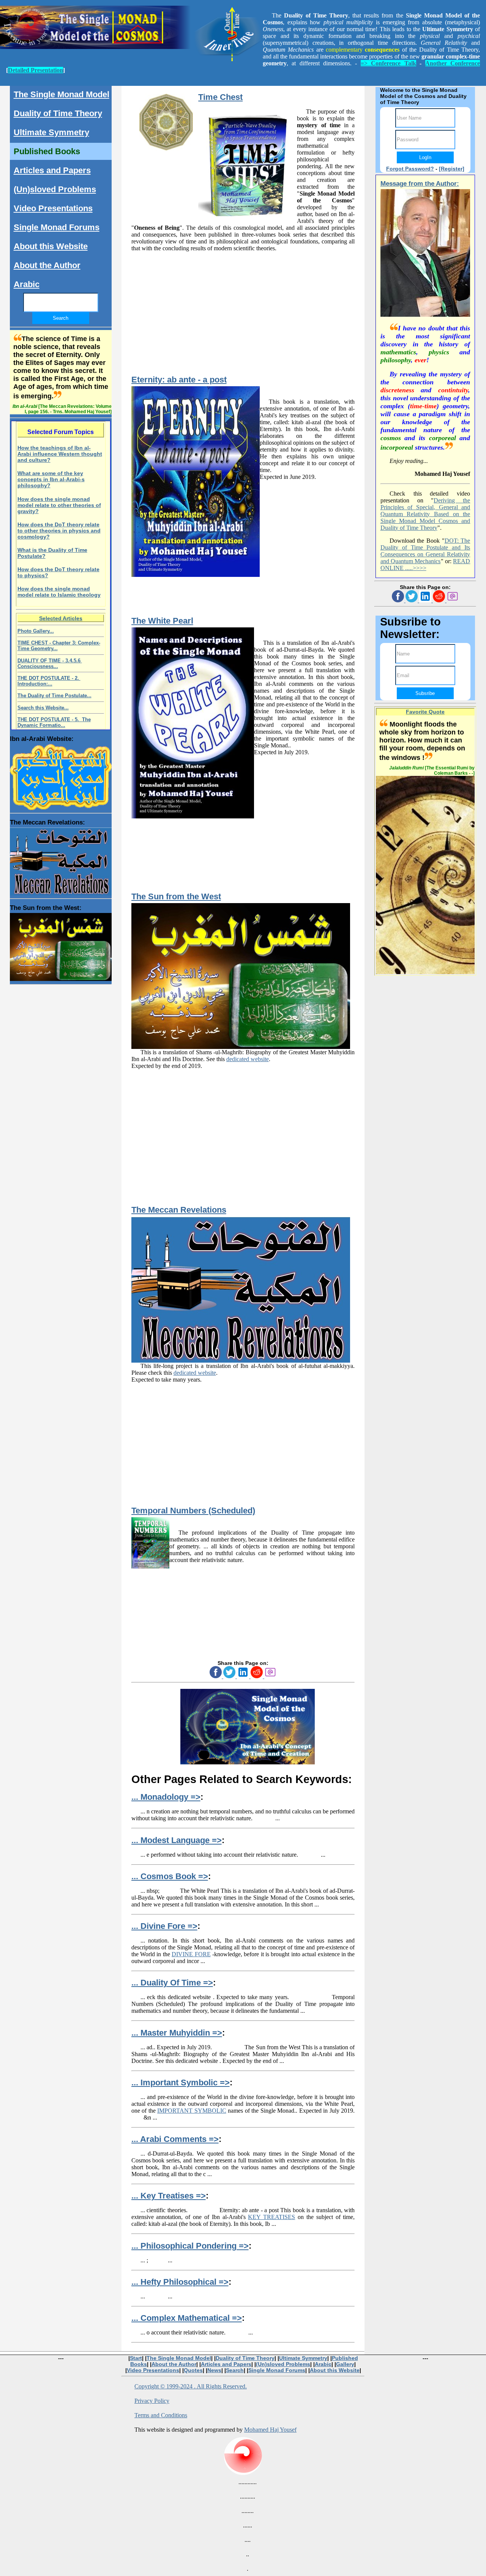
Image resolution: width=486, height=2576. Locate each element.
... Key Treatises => (169, 2196)
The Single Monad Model (62, 94)
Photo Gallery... (36, 631)
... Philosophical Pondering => (190, 2246)
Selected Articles (61, 618)
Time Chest (220, 97)
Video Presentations (53, 208)
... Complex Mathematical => (187, 2318)
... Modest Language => (177, 1840)
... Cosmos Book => (170, 1876)
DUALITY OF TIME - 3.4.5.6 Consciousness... (50, 663)
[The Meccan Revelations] (61, 860)
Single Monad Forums (57, 227)
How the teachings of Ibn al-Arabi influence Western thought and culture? (60, 454)
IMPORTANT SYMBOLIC (192, 2111)
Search (235, 2370)
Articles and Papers (52, 170)
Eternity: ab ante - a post (179, 380)
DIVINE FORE (191, 1954)
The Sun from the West (176, 896)
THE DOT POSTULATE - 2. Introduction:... (49, 681)
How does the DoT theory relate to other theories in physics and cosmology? (59, 531)
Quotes (193, 2370)
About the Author (47, 265)
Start (136, 2358)
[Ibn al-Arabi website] (61, 775)
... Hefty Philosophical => (180, 2282)
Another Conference (453, 63)
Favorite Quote (425, 712)
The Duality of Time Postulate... (54, 696)
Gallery (345, 2364)
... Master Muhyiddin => (177, 2033)
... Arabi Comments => (175, 2139)
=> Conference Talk (388, 63)
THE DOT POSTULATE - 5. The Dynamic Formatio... (54, 722)
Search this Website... (43, 708)
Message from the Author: (420, 184)
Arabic (27, 284)
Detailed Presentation (36, 70)
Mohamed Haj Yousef (270, 2430)
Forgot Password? (410, 169)
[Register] (452, 169)
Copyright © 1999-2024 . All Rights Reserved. (191, 2386)
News (214, 2370)
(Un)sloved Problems (55, 189)
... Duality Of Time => (172, 1983)
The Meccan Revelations (179, 1210)
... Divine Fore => (164, 1926)
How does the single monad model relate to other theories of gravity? (59, 505)
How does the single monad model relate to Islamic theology (59, 592)
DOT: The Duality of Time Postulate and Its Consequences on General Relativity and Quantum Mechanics (425, 551)
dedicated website (248, 1059)
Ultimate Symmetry (51, 132)
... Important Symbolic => (181, 2082)
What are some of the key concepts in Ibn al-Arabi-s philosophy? (51, 479)
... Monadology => (166, 1797)
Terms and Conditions (161, 2415)
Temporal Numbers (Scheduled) (193, 1511)
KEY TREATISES (271, 2217)
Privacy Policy (152, 2401)
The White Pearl (162, 621)
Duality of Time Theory (58, 113)
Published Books (47, 151)
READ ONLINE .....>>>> (425, 565)
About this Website (51, 246)
